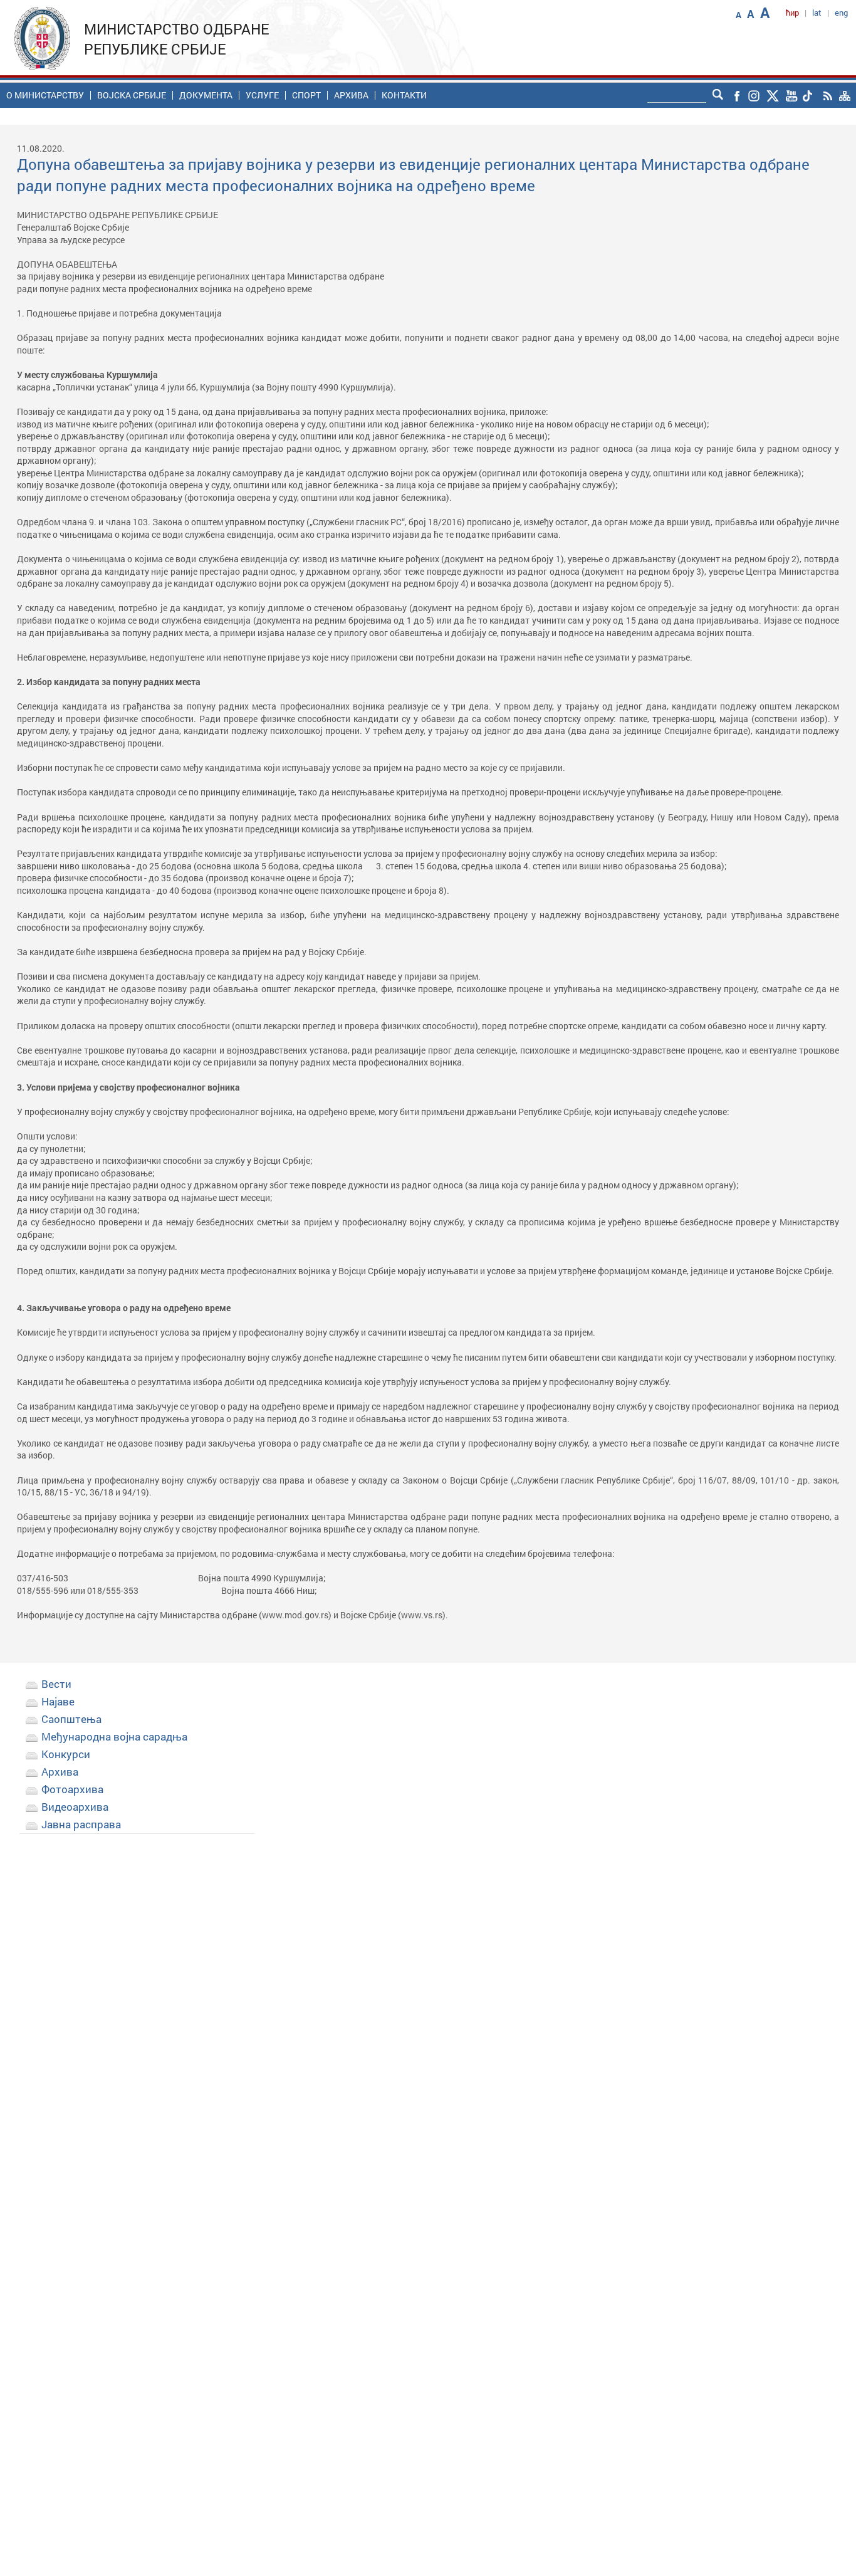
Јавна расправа (81, 1824)
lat (817, 13)
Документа (206, 95)
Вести (56, 1684)
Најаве (58, 1701)
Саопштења (71, 1719)
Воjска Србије (132, 95)
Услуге (262, 95)
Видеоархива (75, 1807)
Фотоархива (72, 1789)
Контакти (404, 95)
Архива (351, 95)
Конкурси (66, 1754)
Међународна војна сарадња (114, 1736)
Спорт (306, 95)
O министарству (45, 95)
